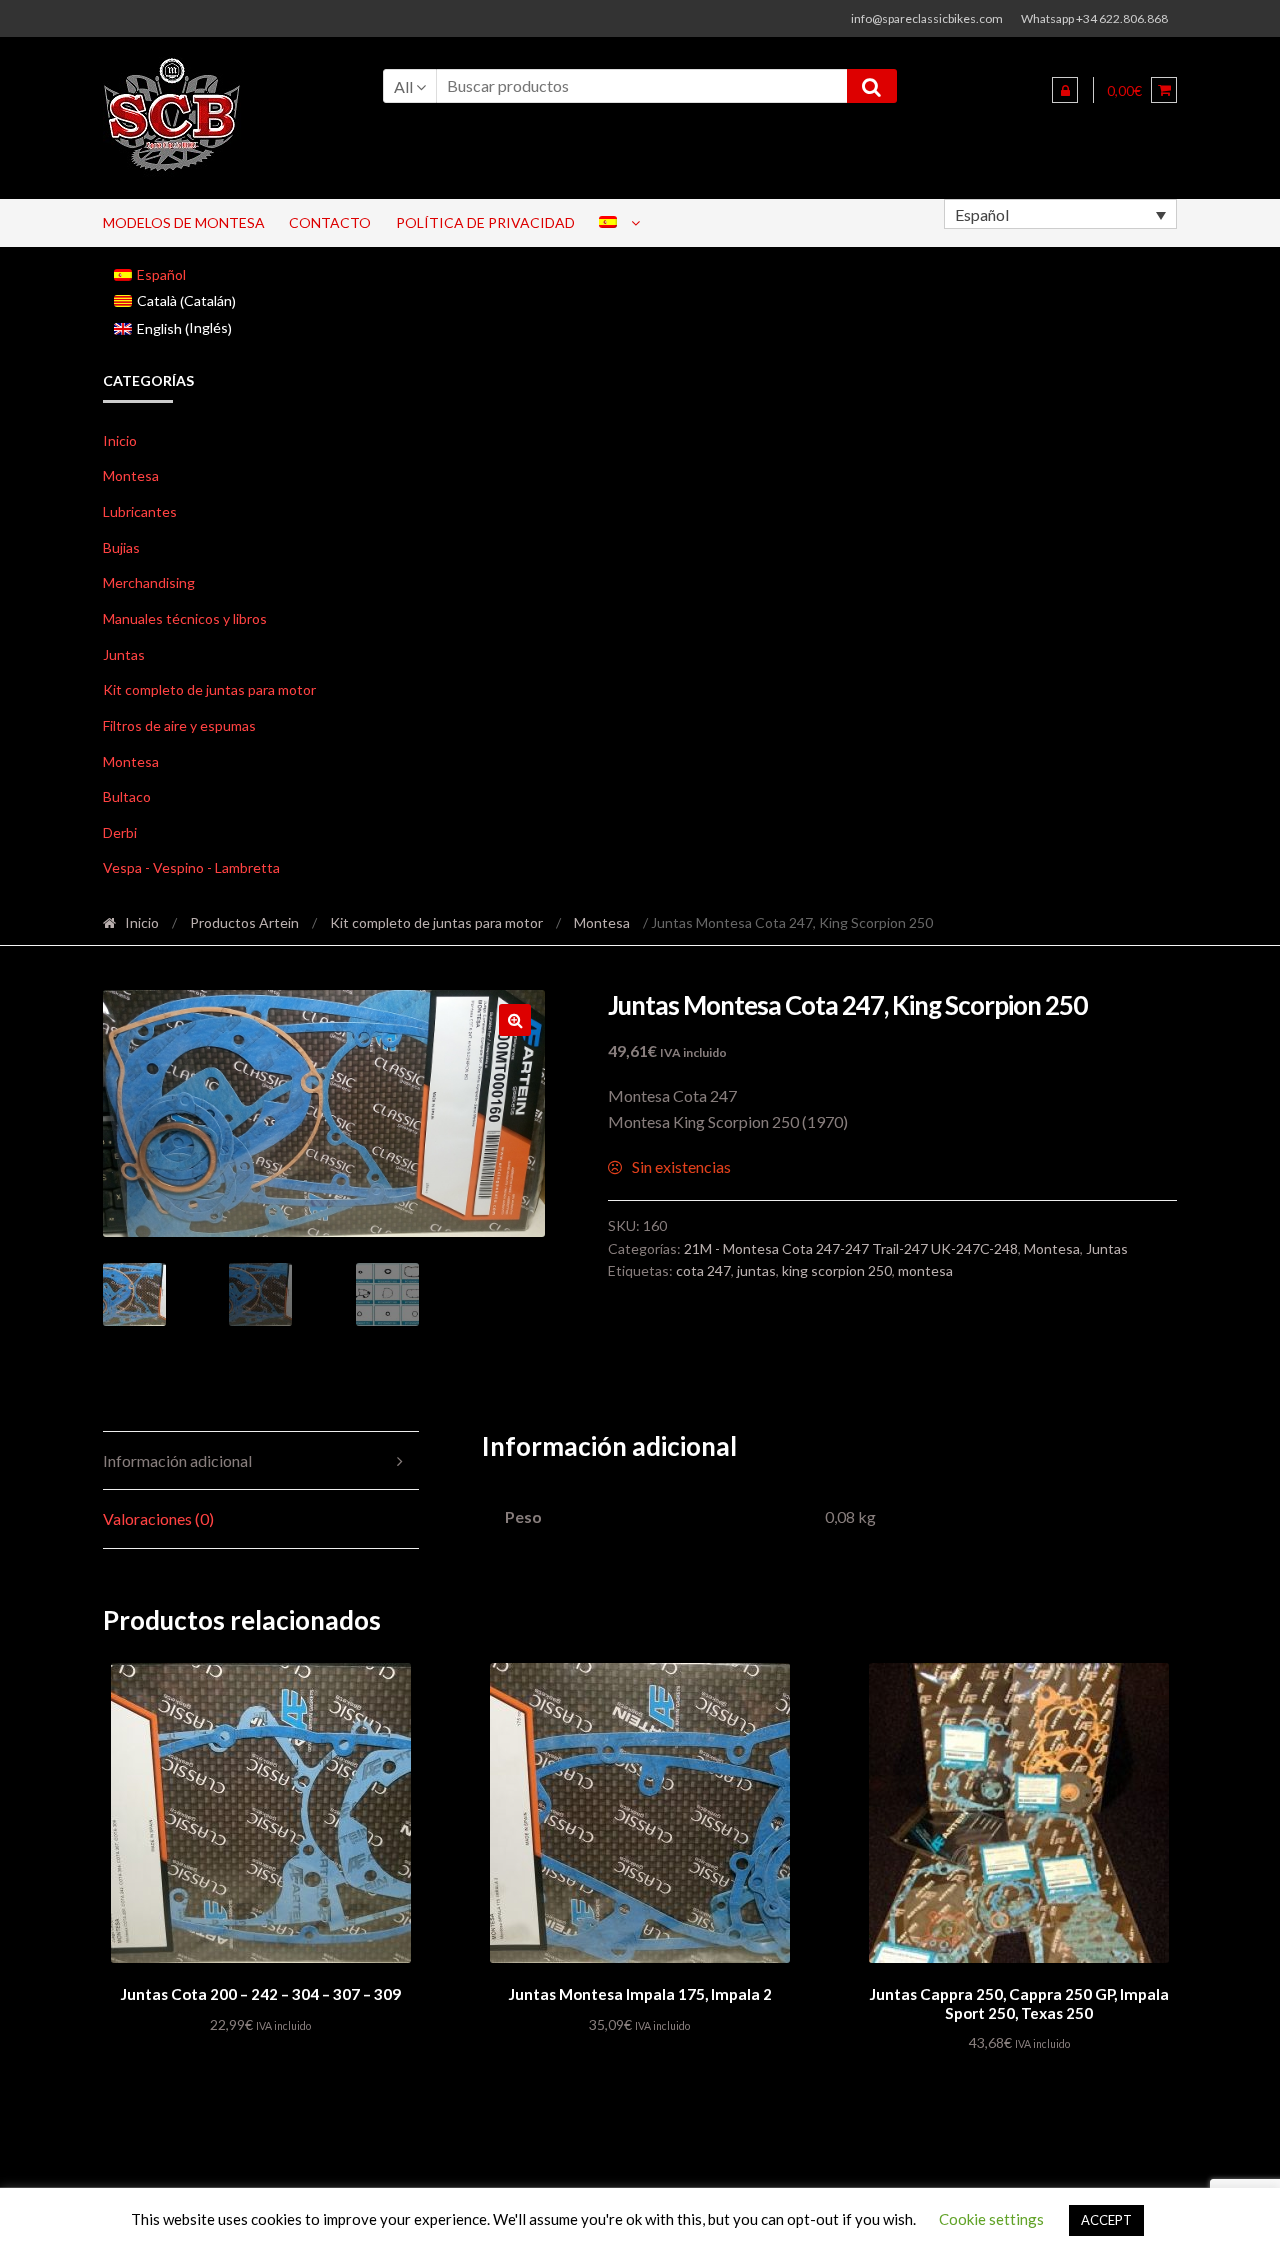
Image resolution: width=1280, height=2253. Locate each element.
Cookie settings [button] (991, 2219)
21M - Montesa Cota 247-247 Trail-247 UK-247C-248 (851, 1248)
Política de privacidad (485, 222)
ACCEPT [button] (1106, 2220)
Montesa (131, 475)
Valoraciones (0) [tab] (158, 1518)
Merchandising (149, 582)
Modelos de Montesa (184, 222)
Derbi (120, 832)
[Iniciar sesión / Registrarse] (1065, 90)
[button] (515, 1020)
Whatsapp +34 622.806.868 (1094, 18)
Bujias (121, 547)
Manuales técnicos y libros (185, 618)
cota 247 (703, 1270)
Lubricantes (140, 511)
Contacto (330, 222)
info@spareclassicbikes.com (927, 18)
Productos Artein (244, 922)
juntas (756, 1270)
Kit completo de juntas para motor (209, 689)
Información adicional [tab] (177, 1460)
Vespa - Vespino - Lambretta (191, 867)
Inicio (120, 440)
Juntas (124, 654)
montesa (925, 1270)
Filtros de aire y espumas (179, 725)
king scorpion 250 (837, 1270)
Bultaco (127, 796)
